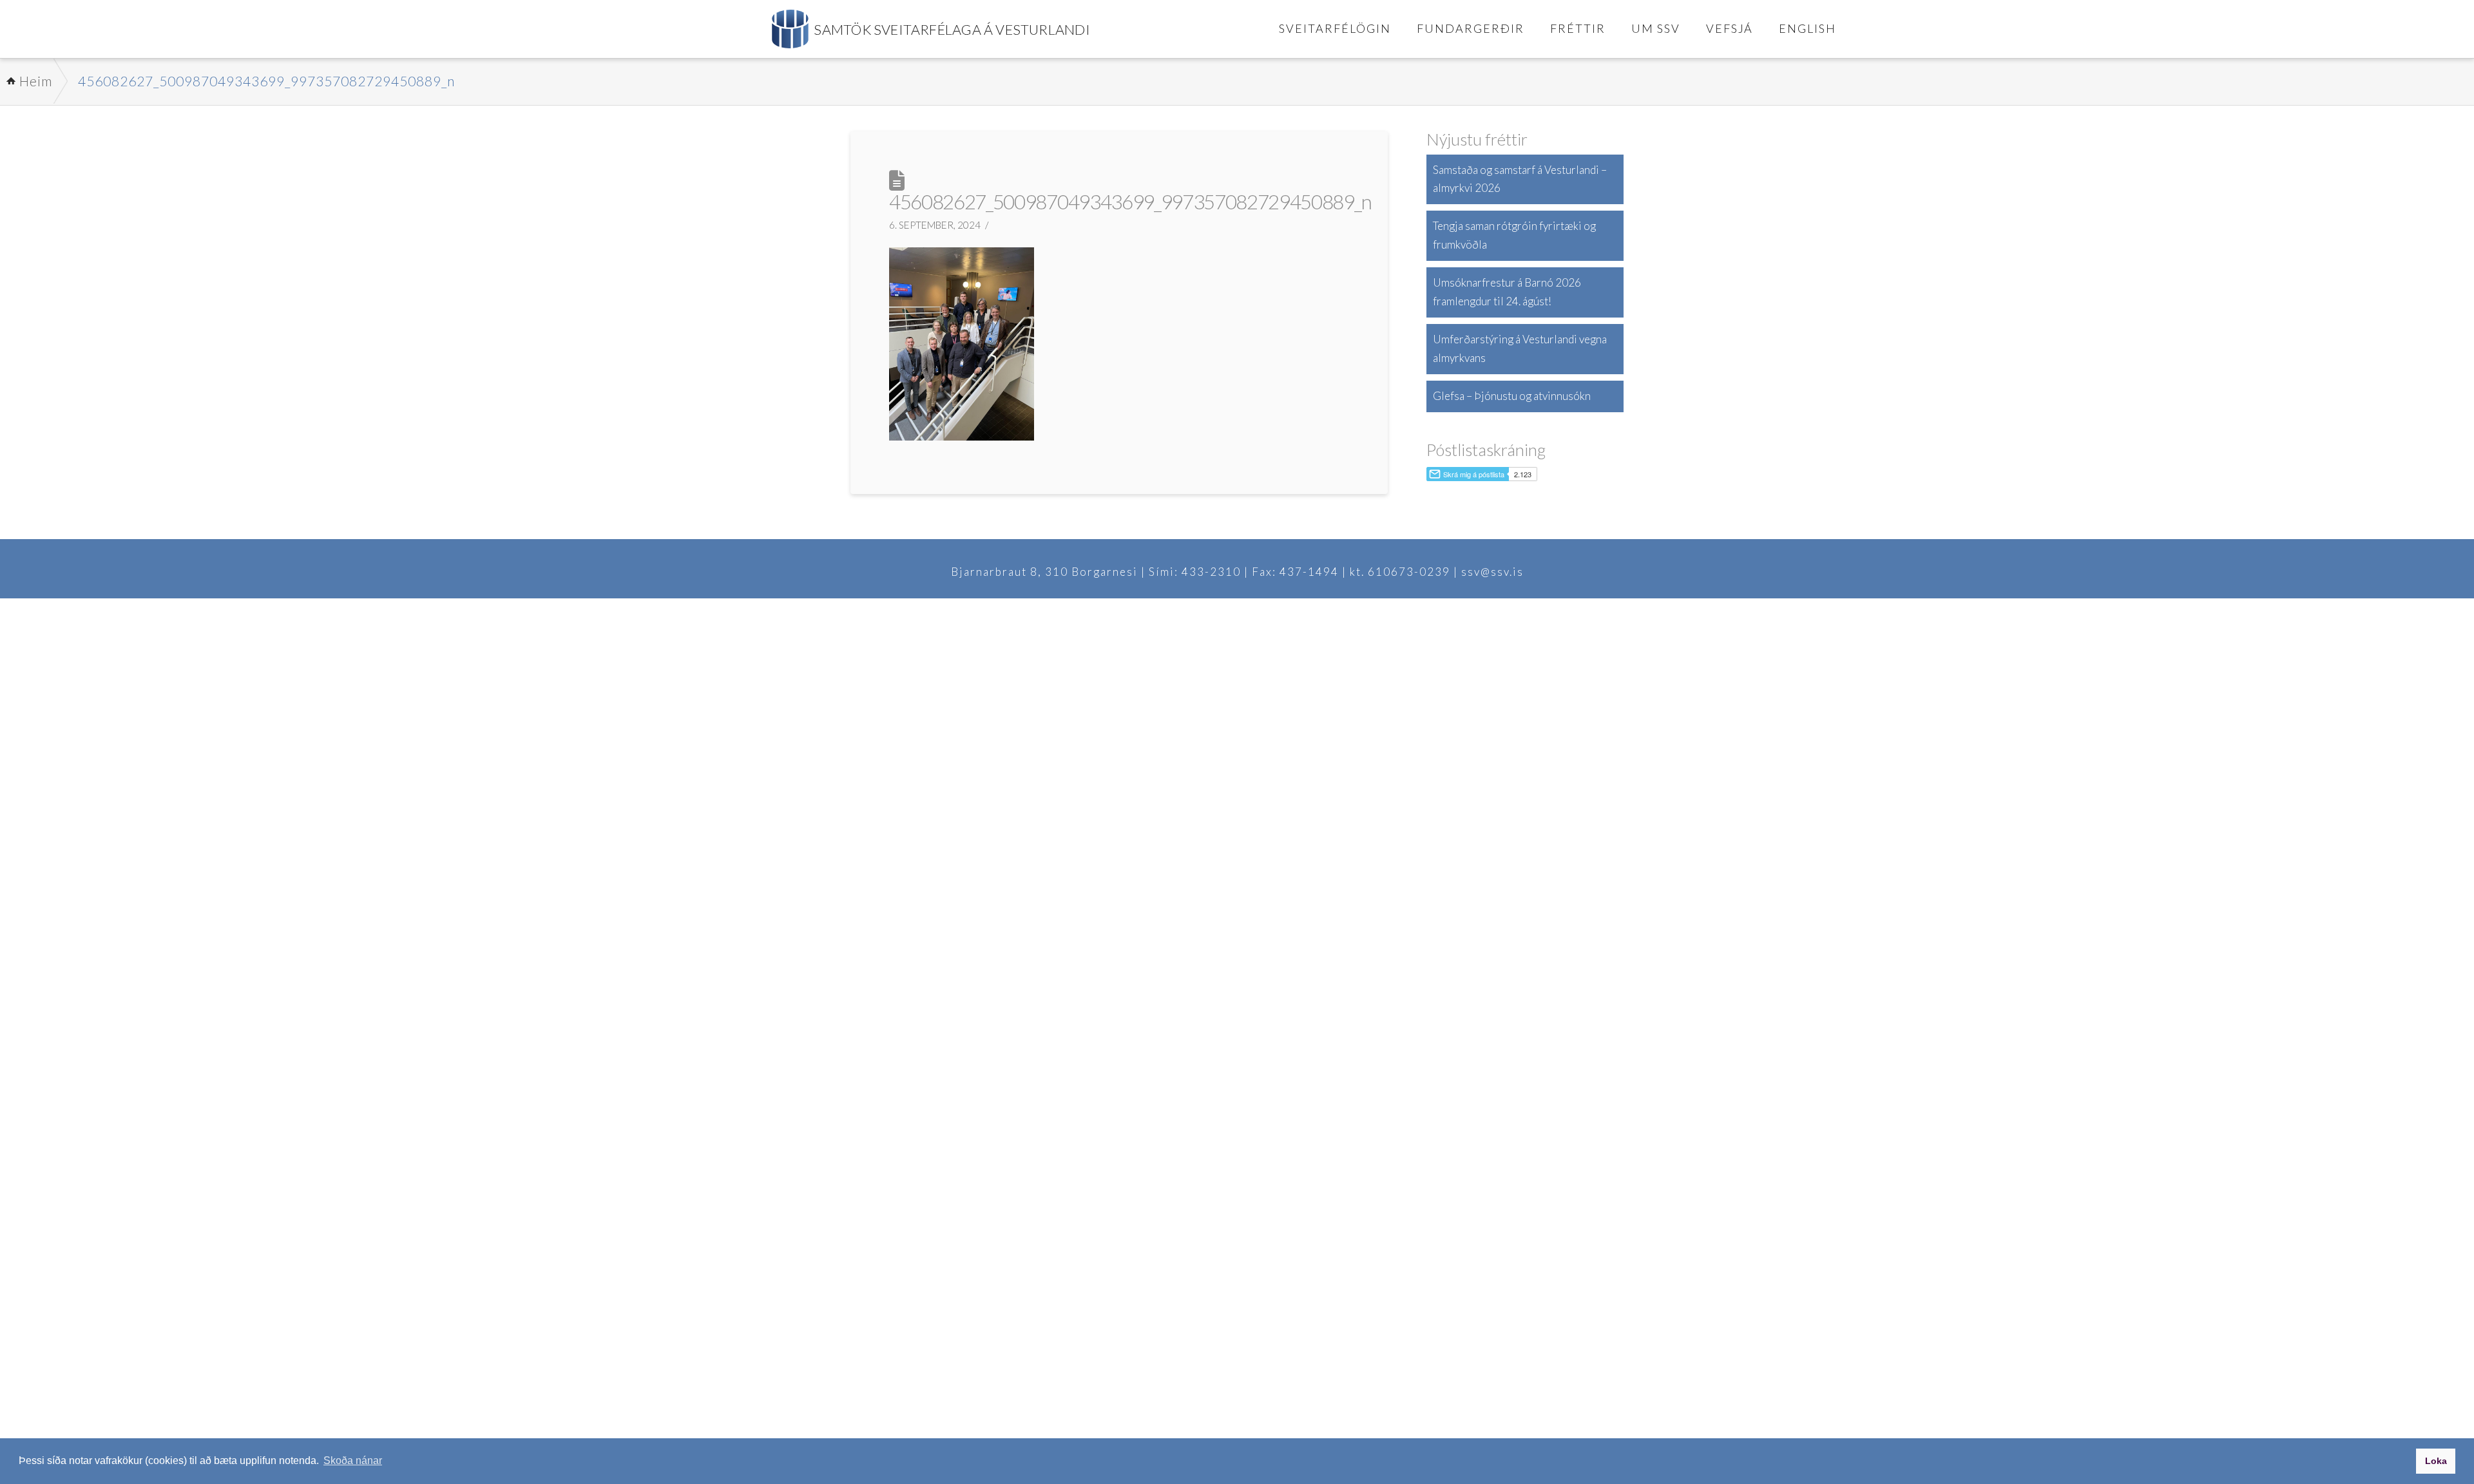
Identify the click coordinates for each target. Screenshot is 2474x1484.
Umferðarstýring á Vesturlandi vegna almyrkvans (1520, 348)
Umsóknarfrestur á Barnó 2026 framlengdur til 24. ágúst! (1507, 292)
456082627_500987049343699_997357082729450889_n (266, 81)
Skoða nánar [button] (353, 1460)
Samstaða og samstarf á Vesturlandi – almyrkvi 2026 (1520, 179)
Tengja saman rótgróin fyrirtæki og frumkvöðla (1514, 235)
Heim (36, 81)
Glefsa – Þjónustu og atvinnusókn (1512, 396)
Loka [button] (2436, 1461)
